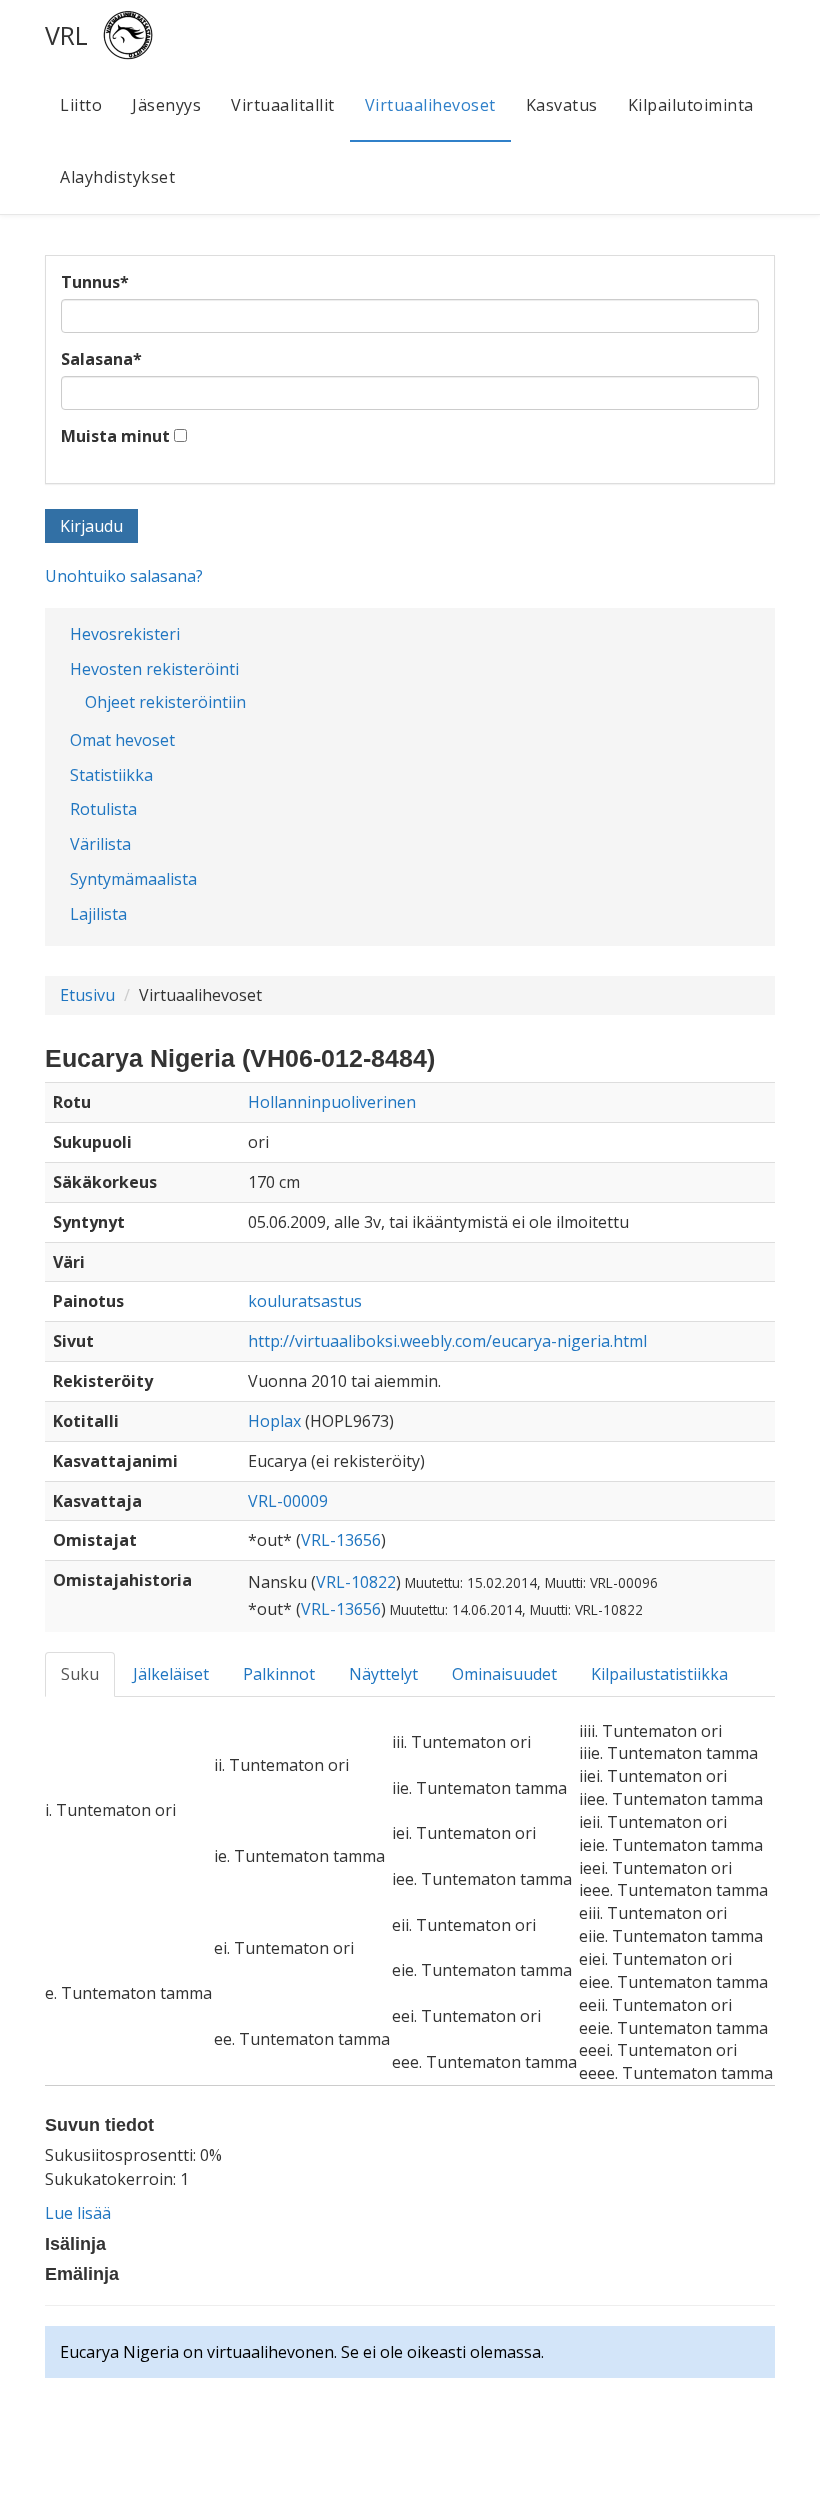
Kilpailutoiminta (691, 105)
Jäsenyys (166, 105)
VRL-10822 (356, 1582)
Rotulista (103, 809)
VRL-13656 (341, 1540)
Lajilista (98, 914)
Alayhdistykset (117, 177)
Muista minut (115, 436)
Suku (80, 1674)
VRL (66, 35)
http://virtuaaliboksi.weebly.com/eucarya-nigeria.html (447, 1341)
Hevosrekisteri (125, 634)
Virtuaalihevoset (430, 105)
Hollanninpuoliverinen (332, 1102)
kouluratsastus (305, 1301)
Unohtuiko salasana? (124, 576)
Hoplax (274, 1421)
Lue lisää (78, 2213)
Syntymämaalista (133, 879)
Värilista (100, 844)
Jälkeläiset (171, 1674)
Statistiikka (111, 775)
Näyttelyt (383, 1674)
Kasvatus (562, 105)
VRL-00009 (288, 1501)
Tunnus (95, 282)
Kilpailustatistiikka (659, 1674)
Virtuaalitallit (283, 105)
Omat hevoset (122, 740)
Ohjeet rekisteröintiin (165, 702)
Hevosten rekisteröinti (154, 669)
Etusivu (87, 995)
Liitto (81, 105)
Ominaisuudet (504, 1674)
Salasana (101, 359)
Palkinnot (279, 1674)
